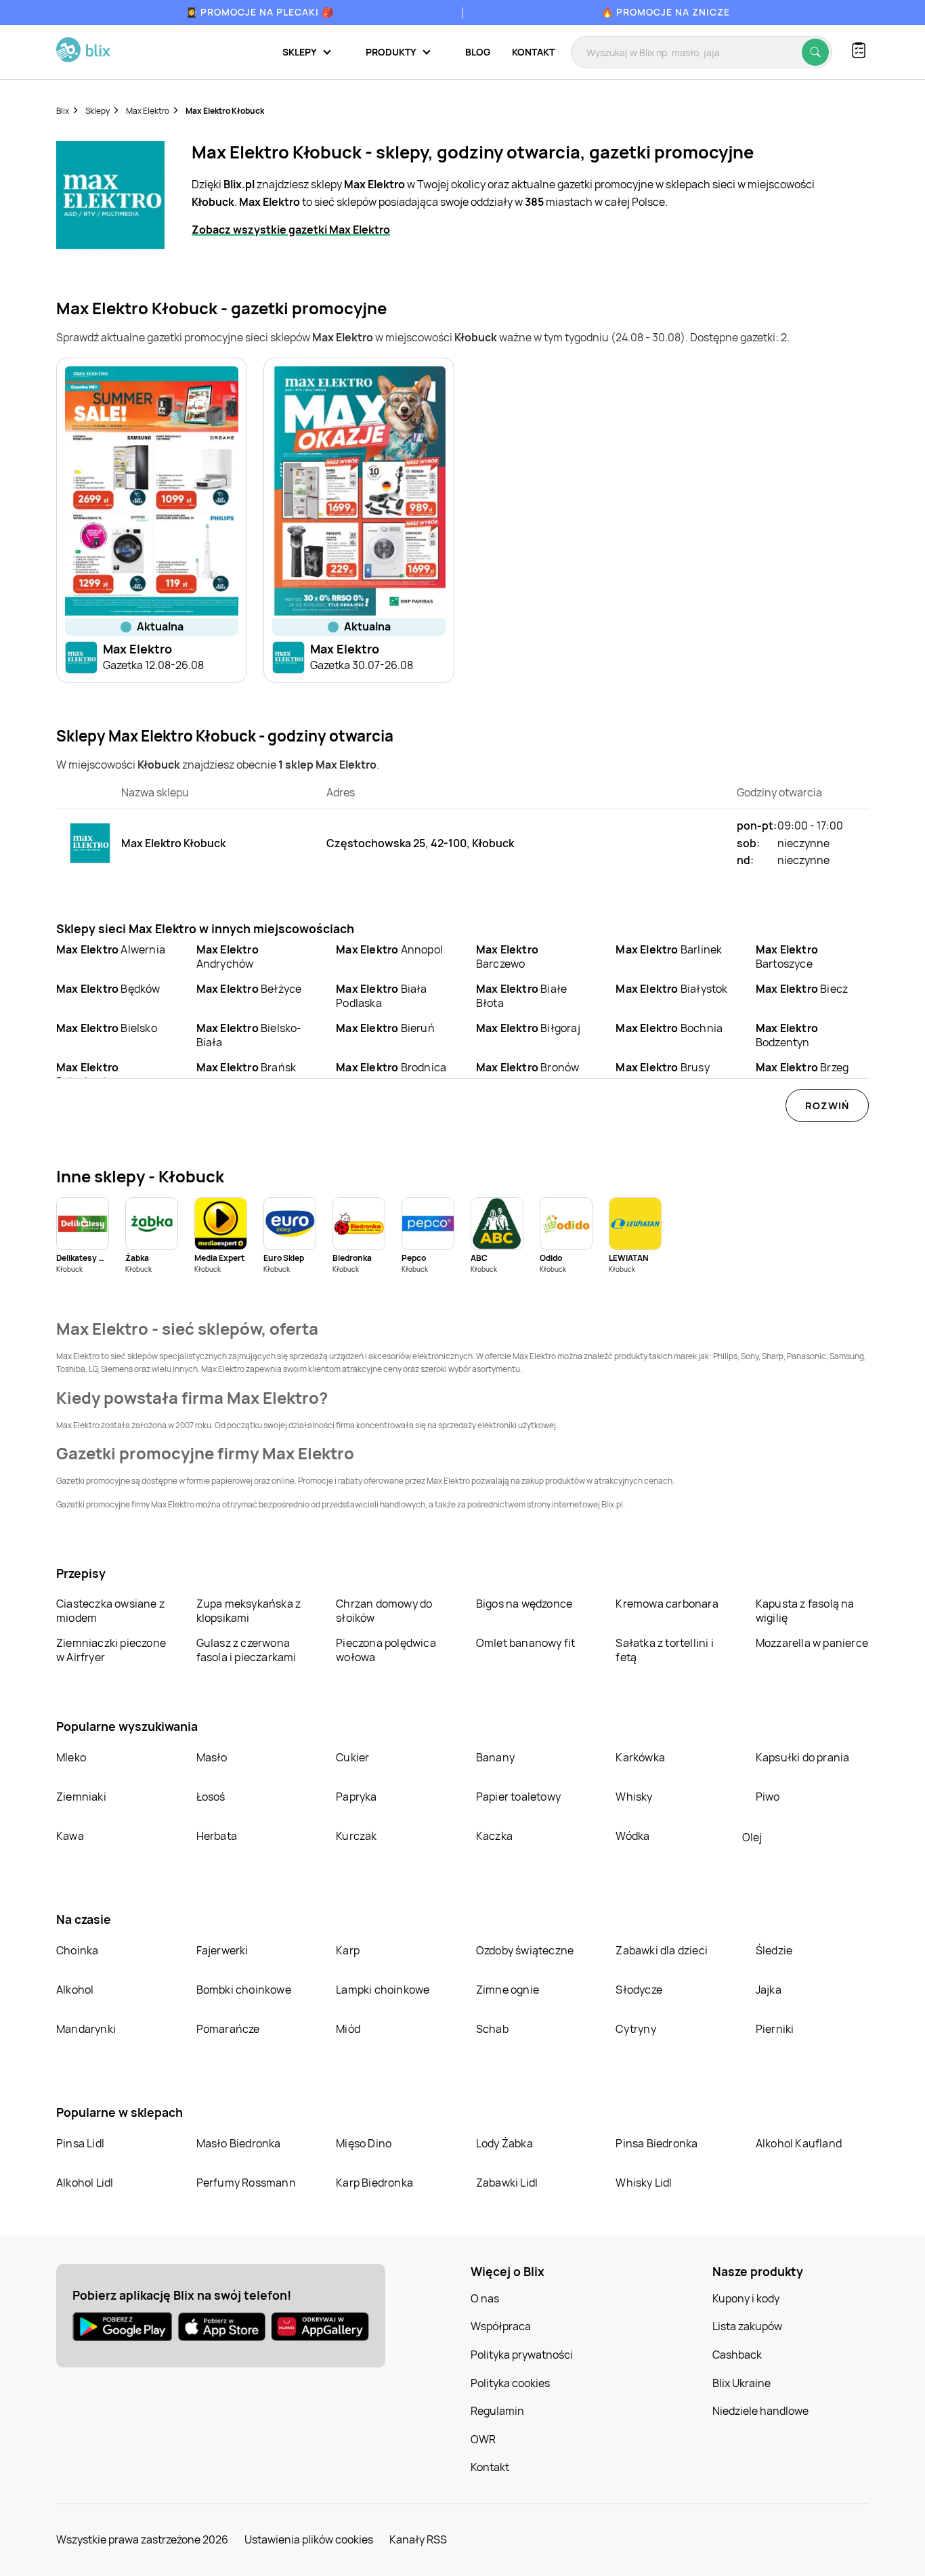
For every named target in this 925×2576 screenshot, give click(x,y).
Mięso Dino (364, 2143)
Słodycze (639, 1990)
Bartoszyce (787, 957)
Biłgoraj (528, 1028)
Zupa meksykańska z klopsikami (249, 1611)
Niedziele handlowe (760, 2411)
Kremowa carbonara (667, 1604)
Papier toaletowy (518, 1797)
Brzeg (802, 1067)
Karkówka (640, 1757)
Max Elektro (148, 111)
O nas (485, 2298)
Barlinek (669, 949)
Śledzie (774, 1950)
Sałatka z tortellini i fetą (664, 1650)
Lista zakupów (747, 2326)
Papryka (356, 1797)
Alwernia (111, 949)
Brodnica (391, 1067)
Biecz (802, 989)
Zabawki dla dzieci (662, 1950)
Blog (478, 52)
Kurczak (356, 1836)
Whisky (634, 1797)
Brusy (662, 1067)
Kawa (70, 1836)
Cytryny (636, 2029)
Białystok (671, 989)
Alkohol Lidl (85, 2183)
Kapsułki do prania (803, 1757)
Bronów (528, 1067)
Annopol (389, 949)
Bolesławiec (87, 1074)
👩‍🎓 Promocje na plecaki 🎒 (260, 12)
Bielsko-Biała (249, 1035)
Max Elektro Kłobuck (225, 111)
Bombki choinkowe (244, 1990)
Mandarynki (86, 2029)
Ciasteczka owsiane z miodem (110, 1611)
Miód (348, 2029)
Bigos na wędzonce (524, 1604)
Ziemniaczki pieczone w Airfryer (111, 1650)
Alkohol (75, 1990)
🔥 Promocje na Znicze (666, 12)
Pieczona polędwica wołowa (386, 1650)
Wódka (632, 1836)
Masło (212, 1757)
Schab (492, 2029)
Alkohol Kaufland (799, 2143)
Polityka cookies (510, 2383)
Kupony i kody (746, 2298)
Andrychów (228, 957)
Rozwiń (827, 1105)
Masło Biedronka (239, 2143)
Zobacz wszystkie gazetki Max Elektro (291, 230)
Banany (495, 1757)
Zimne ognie (508, 1990)
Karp (348, 1950)
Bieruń (385, 1028)
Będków (108, 989)
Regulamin (497, 2411)
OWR (483, 2439)
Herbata (217, 1836)
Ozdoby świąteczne (525, 1950)
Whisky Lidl (644, 2183)
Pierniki (776, 2029)
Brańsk (246, 1067)
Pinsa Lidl (80, 2143)
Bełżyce (249, 989)
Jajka (769, 1990)
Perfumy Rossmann (246, 2183)
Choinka (77, 1950)
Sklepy (98, 111)
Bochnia (669, 1028)
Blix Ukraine (741, 2383)
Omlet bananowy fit (526, 1643)
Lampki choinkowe (383, 1990)
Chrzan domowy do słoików (384, 1611)
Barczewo (507, 957)
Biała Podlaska (381, 996)
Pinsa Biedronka (657, 2143)
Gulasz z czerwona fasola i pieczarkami (246, 1650)
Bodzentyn (787, 1035)
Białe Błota (521, 996)
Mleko (71, 1757)
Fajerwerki (222, 1950)
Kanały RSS (418, 2539)
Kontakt (533, 52)
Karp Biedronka (374, 2183)
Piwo (768, 1797)
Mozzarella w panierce (812, 1643)
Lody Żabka (504, 2143)
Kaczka (494, 1836)
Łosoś (211, 1797)
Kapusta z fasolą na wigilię (805, 1611)
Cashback (737, 2355)
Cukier (352, 1757)
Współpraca (501, 2326)
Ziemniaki (81, 1797)
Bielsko (107, 1028)
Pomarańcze (228, 2029)
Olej (752, 1837)
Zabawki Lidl (507, 2183)
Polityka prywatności (522, 2355)
